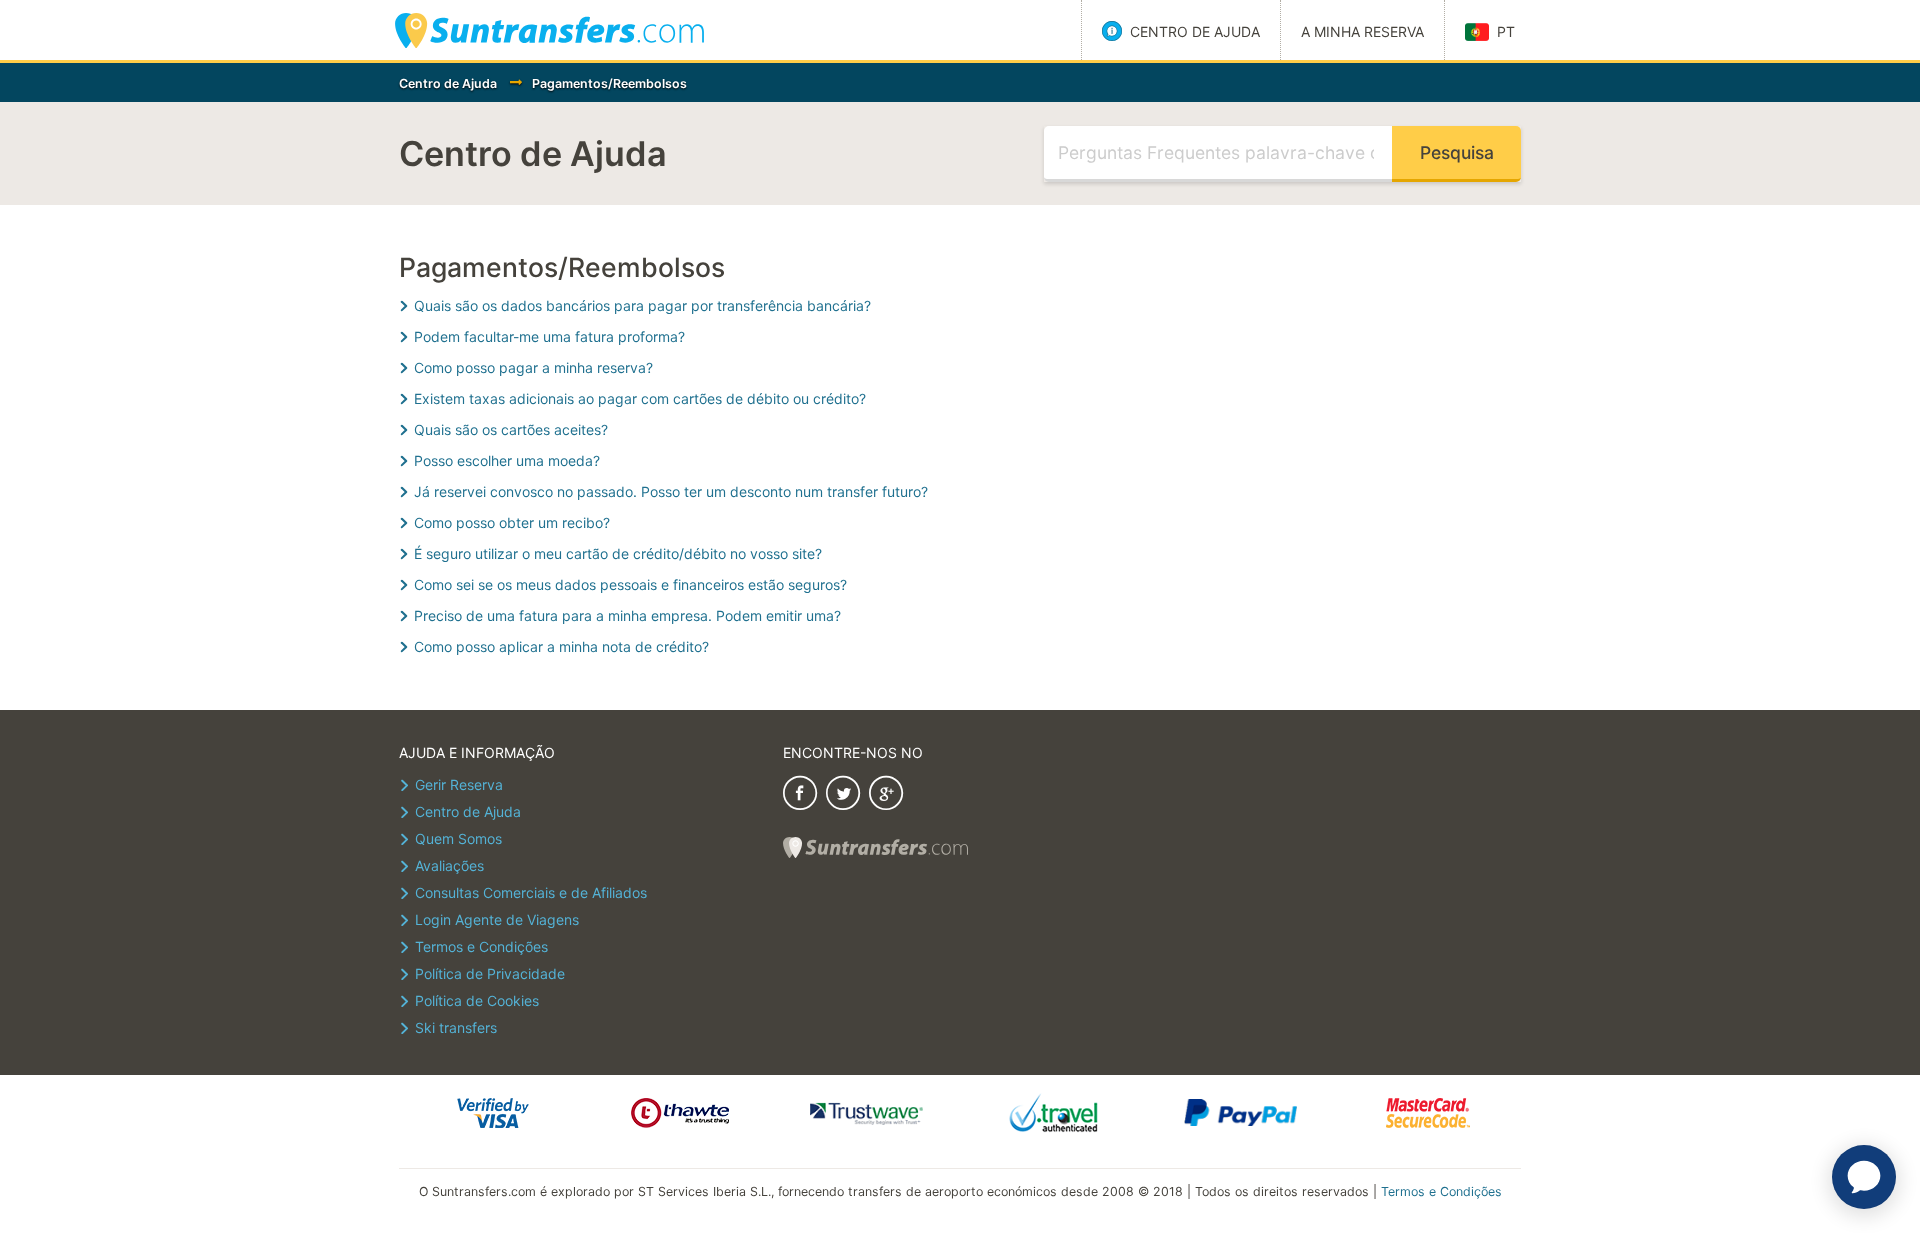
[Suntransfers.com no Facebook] (800, 795)
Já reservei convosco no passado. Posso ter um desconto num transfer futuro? (671, 491)
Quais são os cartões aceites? (511, 429)
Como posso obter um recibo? (512, 522)
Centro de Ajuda (448, 83)
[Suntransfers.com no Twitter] (843, 795)
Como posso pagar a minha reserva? (533, 367)
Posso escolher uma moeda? (507, 460)
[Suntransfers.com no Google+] (886, 795)
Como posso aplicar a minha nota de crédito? (561, 646)
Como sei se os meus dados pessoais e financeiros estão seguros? (630, 584)
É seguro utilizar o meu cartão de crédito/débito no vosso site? (618, 553)
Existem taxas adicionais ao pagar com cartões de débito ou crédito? (640, 398)
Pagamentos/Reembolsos (609, 83)
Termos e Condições (1441, 1191)
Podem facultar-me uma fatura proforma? (549, 336)
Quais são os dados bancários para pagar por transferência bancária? (642, 305)
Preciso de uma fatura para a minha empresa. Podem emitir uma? (627, 615)
